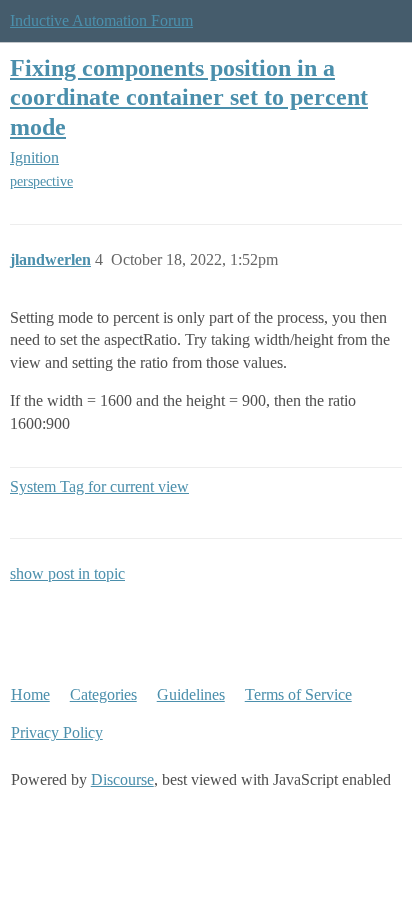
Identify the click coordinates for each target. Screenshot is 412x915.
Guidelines (191, 694)
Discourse (122, 779)
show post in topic (67, 573)
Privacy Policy (57, 732)
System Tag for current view (99, 486)
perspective (41, 181)
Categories (103, 694)
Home (30, 694)
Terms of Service (298, 694)
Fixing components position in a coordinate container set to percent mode (189, 96)
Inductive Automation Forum (101, 20)
